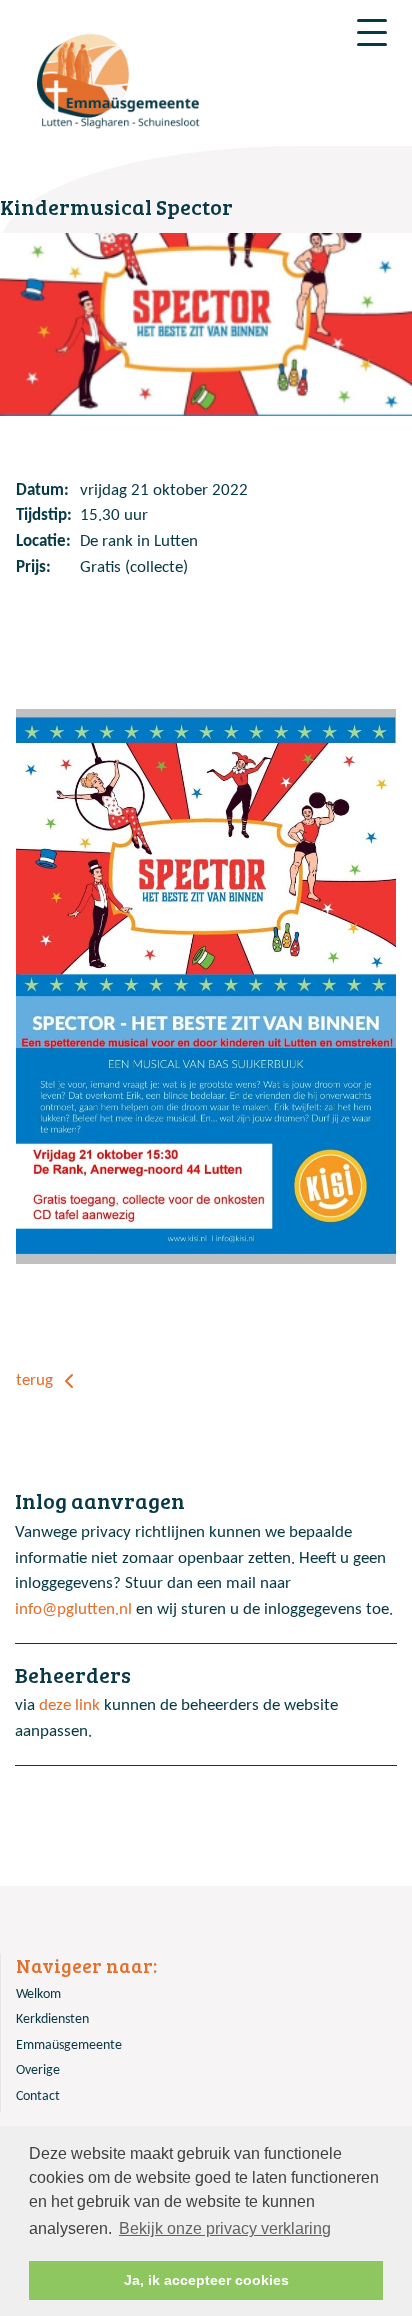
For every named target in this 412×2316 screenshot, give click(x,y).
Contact (38, 2096)
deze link (69, 1705)
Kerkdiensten (52, 2019)
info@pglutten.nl (73, 1609)
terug (36, 1380)
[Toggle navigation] (372, 32)
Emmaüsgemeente (69, 2045)
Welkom (38, 1994)
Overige (38, 2070)
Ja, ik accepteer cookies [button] (206, 2280)
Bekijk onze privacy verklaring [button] (225, 2228)
